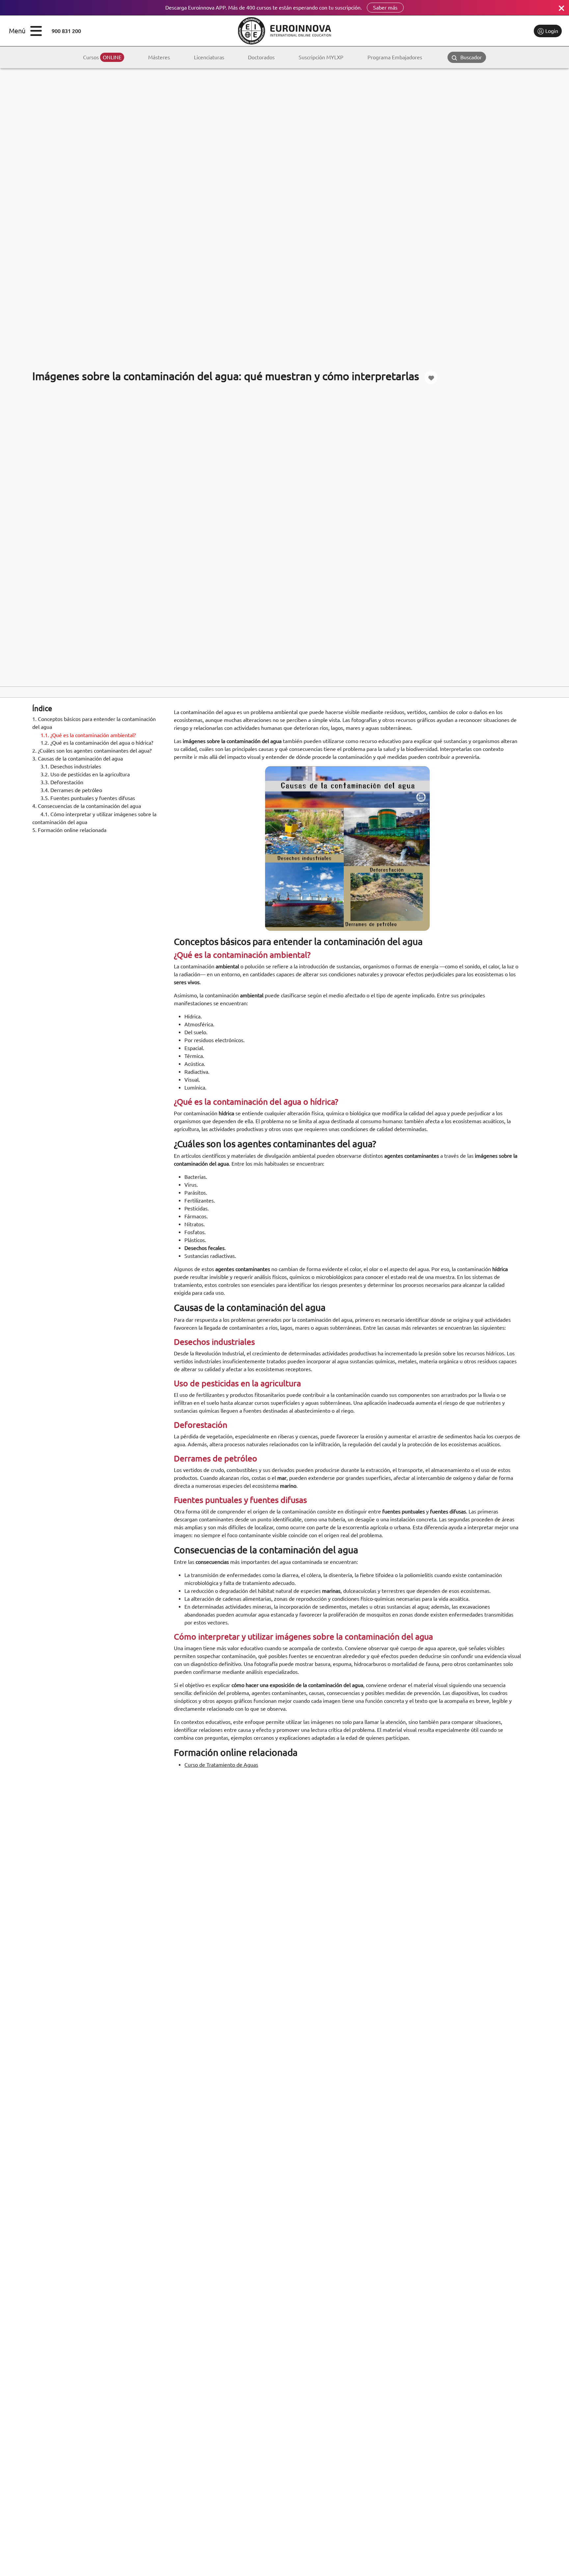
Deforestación (62, 783)
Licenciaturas (209, 57)
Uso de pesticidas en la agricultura (85, 775)
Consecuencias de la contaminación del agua (87, 806)
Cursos (102, 57)
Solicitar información (501, 31)
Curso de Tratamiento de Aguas (221, 1765)
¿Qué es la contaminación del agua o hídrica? (97, 743)
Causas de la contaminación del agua (78, 759)
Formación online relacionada (69, 830)
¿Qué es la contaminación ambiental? (88, 735)
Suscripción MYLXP (321, 57)
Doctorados (261, 57)
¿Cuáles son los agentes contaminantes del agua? (92, 751)
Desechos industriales (71, 767)
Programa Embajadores (395, 57)
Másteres (159, 57)
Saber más (385, 8)
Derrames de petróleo (71, 790)
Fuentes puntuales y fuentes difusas (88, 798)
